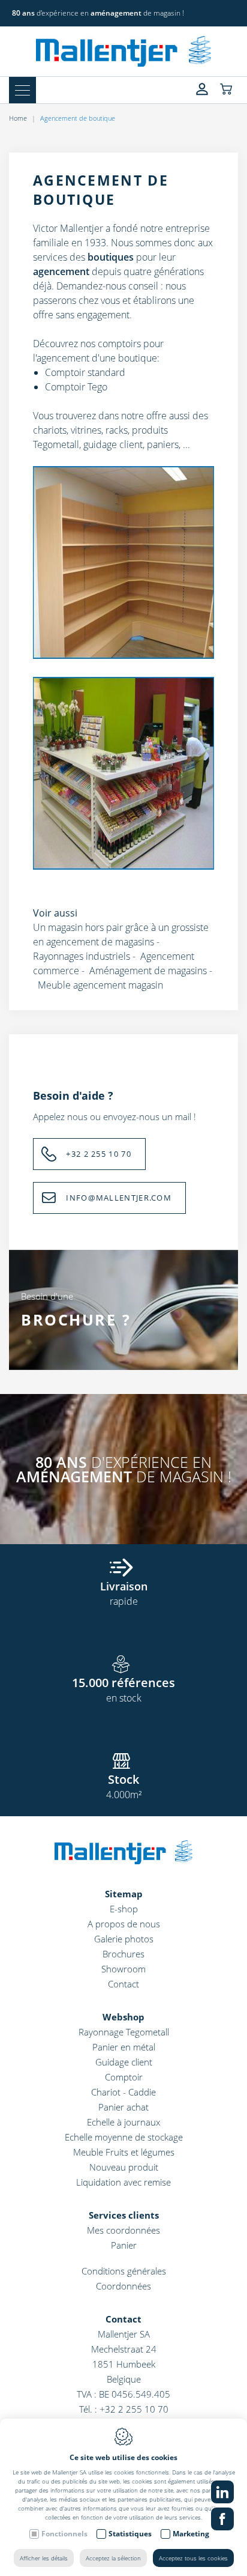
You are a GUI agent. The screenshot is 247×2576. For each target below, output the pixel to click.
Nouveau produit (124, 2167)
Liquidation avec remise (123, 2182)
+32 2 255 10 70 (99, 1154)
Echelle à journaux (123, 2122)
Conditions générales (124, 2271)
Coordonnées (123, 2286)
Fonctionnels (64, 2534)
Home (18, 118)
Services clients (124, 2215)
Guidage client (124, 2062)
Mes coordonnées (123, 2230)
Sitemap (124, 1894)
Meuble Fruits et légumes (124, 2152)
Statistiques (130, 2534)
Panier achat (123, 2107)
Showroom (123, 1969)
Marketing (191, 2534)
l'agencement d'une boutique (95, 358)
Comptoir (124, 2077)
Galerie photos (124, 1939)
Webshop (123, 2017)
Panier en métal (124, 2047)
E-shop (124, 1909)
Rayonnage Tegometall (124, 2032)
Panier (124, 2245)
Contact (123, 1984)
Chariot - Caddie (123, 2092)
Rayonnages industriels (82, 956)
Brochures (123, 1954)
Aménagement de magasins (148, 971)
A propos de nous (124, 1924)
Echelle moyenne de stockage (124, 2137)
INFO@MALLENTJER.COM (119, 1198)
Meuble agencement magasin (100, 985)
